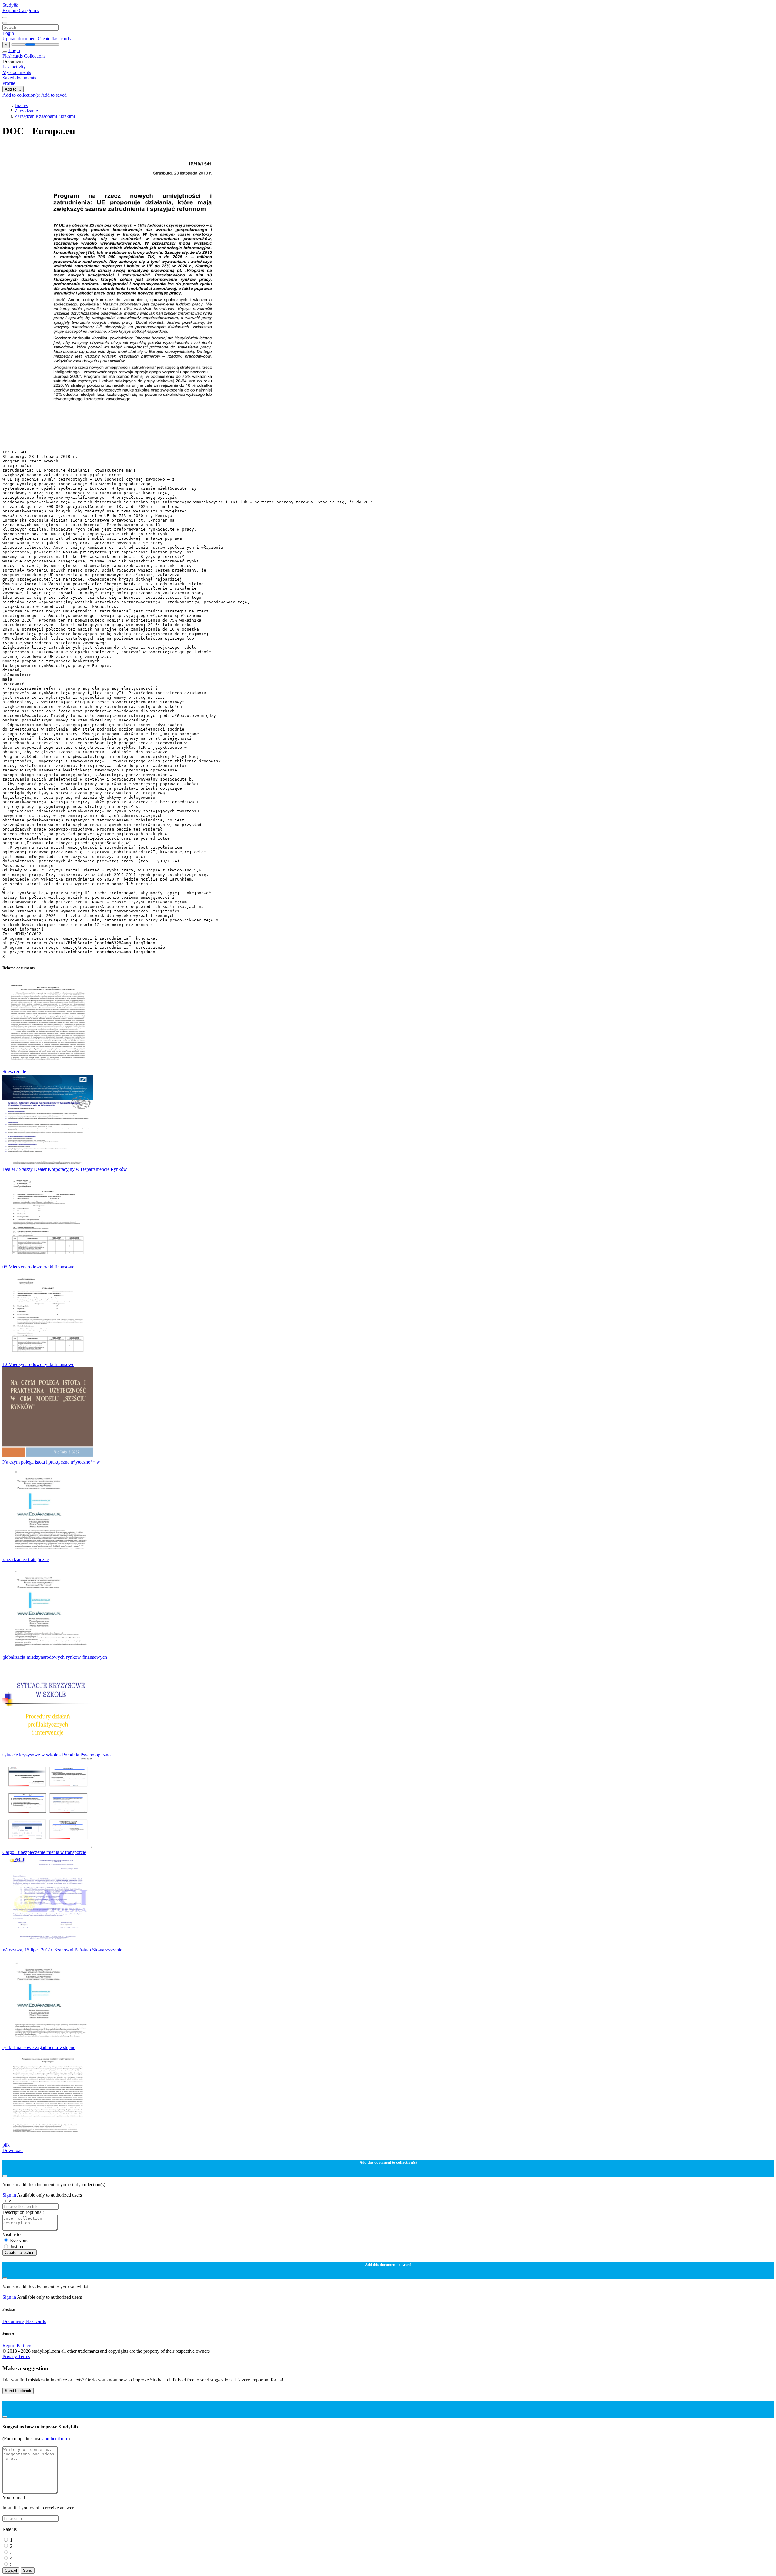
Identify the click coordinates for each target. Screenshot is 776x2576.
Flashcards (13, 56)
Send (28, 2570)
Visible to (12, 2234)
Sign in (10, 2195)
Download (13, 2150)
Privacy (10, 2356)
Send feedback (18, 2391)
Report (9, 2346)
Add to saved (54, 95)
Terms (24, 2356)
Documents (13, 2321)
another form (55, 2439)
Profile (9, 83)
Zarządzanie (26, 111)
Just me (17, 2246)
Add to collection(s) (22, 95)
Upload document (20, 39)
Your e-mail (14, 2497)
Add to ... (13, 89)
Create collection (20, 2253)
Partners (24, 2346)
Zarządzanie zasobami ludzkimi (45, 116)
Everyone (19, 2240)
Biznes (21, 105)
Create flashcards (54, 39)
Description (23, 2212)
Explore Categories (21, 10)
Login (8, 33)
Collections (35, 56)
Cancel (11, 2570)
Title (7, 2200)
